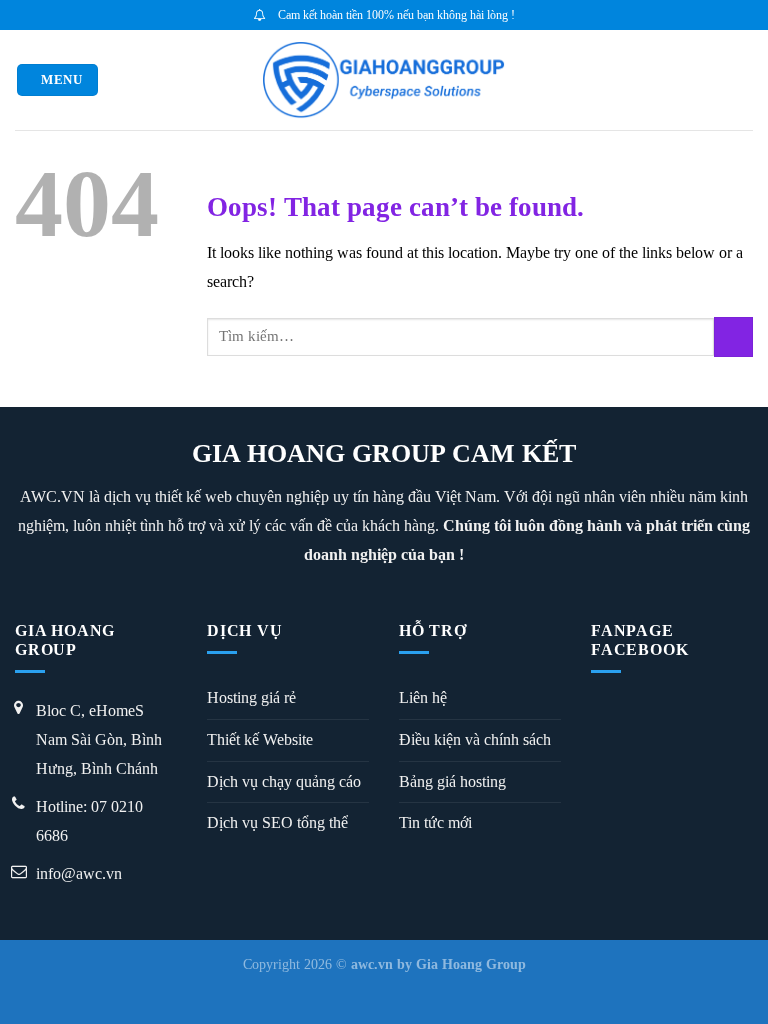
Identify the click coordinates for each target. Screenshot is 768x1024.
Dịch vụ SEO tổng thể (277, 822)
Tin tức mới (435, 822)
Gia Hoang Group (471, 964)
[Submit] (733, 336)
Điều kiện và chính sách (475, 739)
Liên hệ (423, 697)
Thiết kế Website (260, 739)
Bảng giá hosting (452, 781)
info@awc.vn (79, 873)
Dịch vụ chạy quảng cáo (284, 781)
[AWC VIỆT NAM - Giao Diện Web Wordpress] (384, 80)
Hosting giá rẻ (251, 697)
